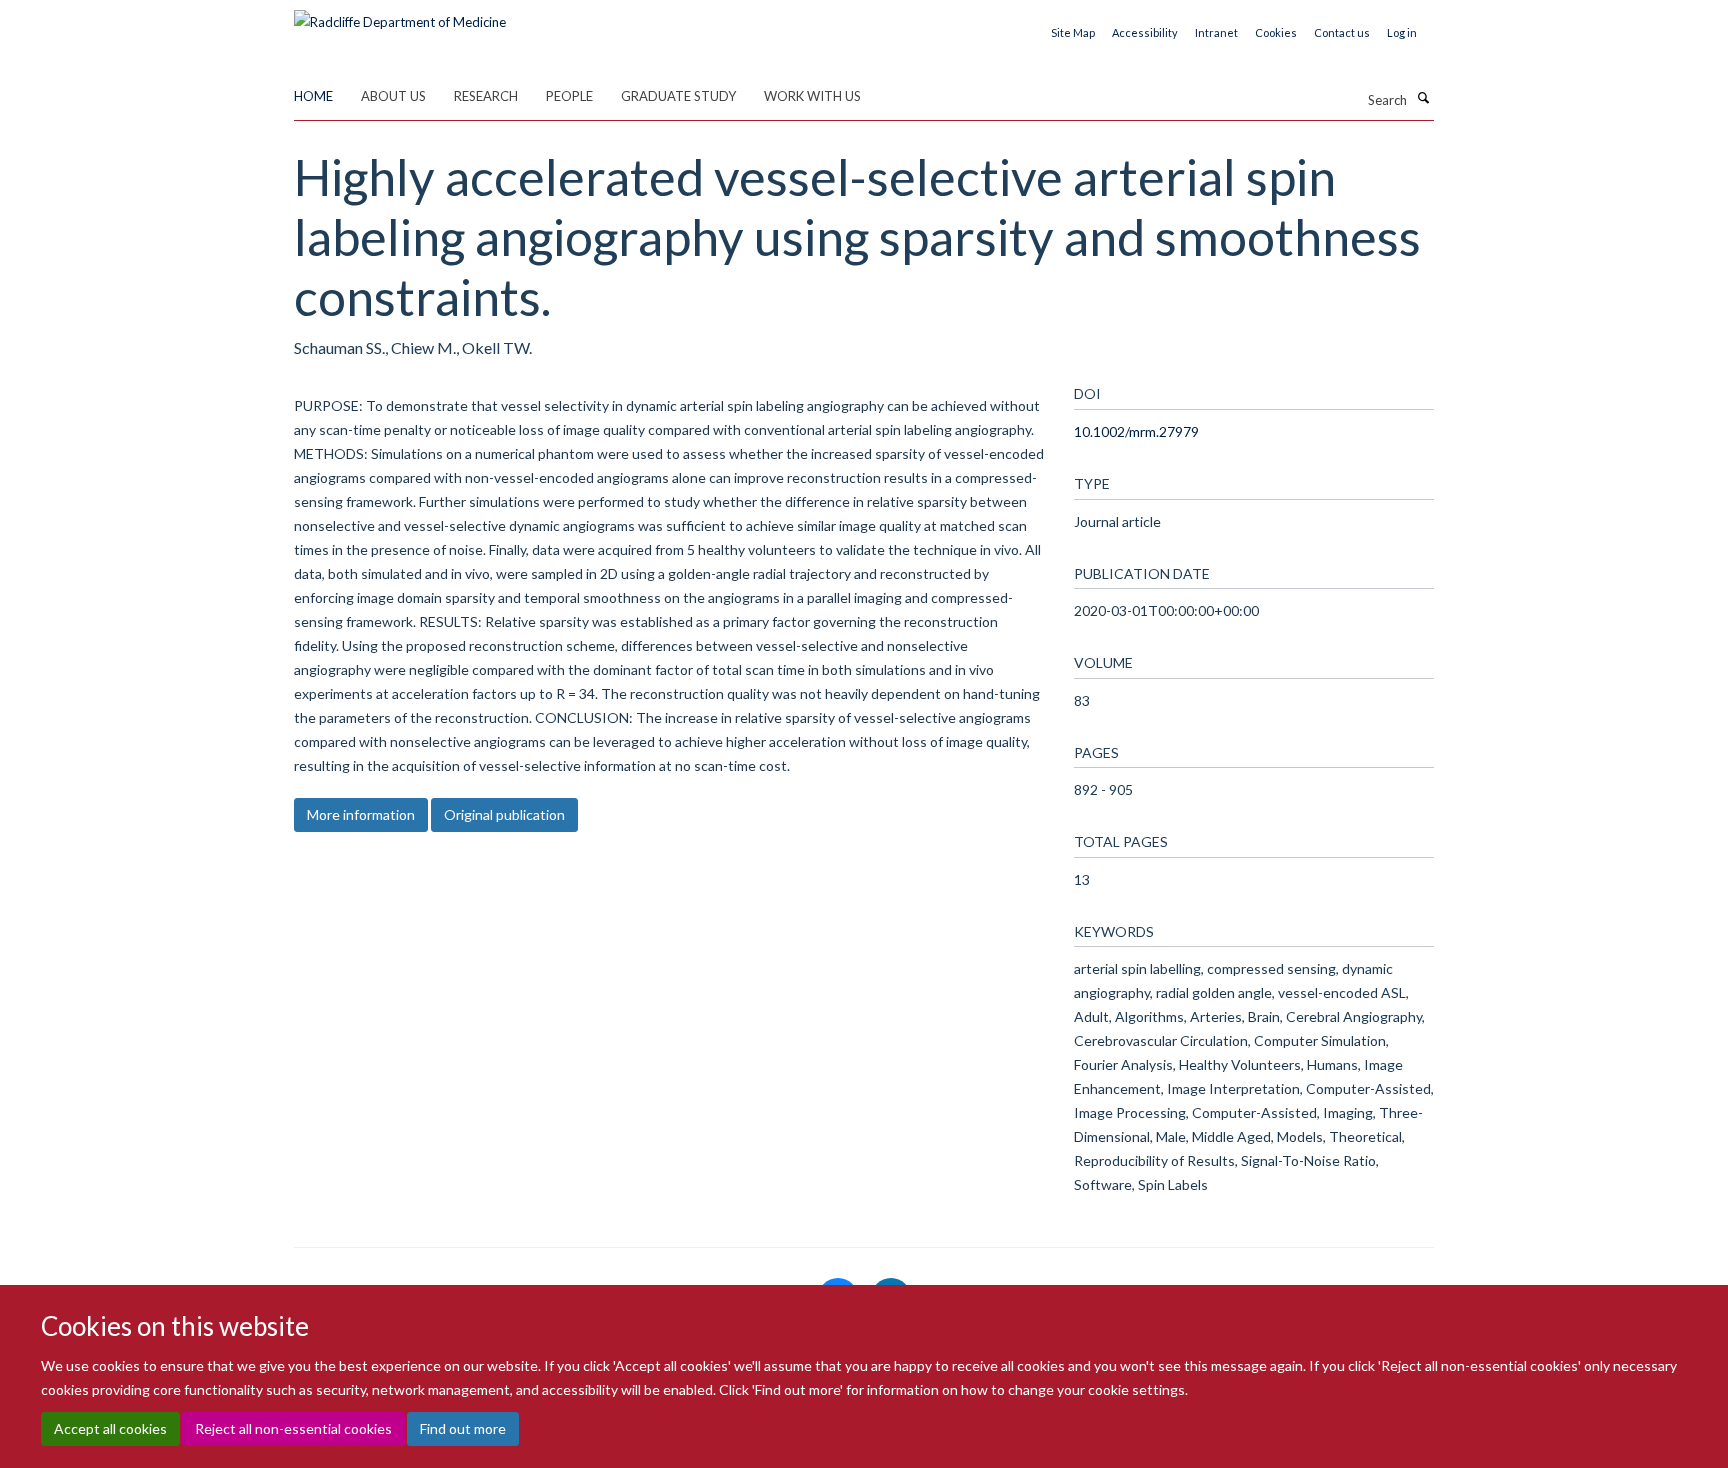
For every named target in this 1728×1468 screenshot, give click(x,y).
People (569, 96)
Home (313, 96)
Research (486, 96)
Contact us (1342, 32)
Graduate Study (678, 96)
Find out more (463, 1428)
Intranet (1216, 32)
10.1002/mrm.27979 (1136, 431)
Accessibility (1145, 32)
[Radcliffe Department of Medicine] (400, 15)
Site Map (1073, 32)
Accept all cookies (110, 1428)
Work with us (812, 96)
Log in (1402, 32)
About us (393, 96)
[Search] (1423, 98)
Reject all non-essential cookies (293, 1428)
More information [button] (361, 814)
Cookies (1276, 32)
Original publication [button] (504, 814)
